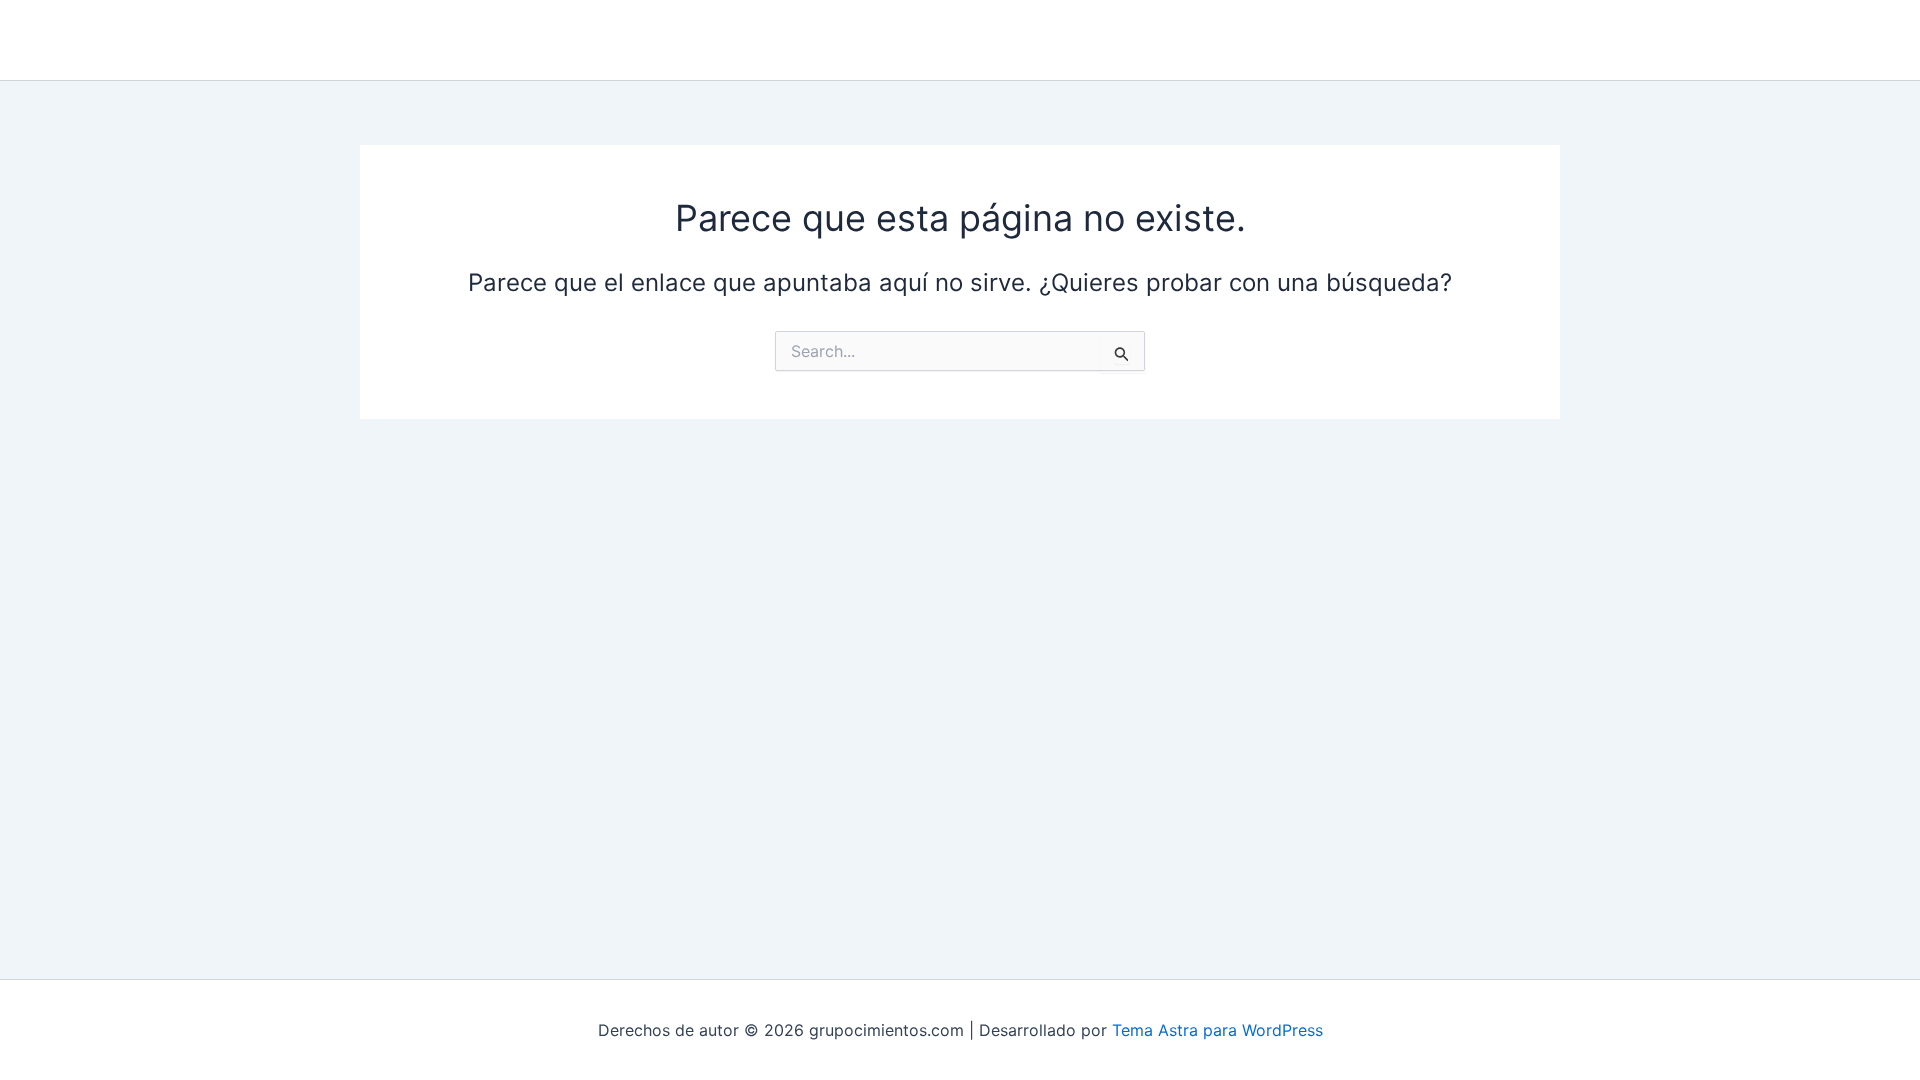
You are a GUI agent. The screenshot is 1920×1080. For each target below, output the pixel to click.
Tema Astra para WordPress (1217, 1030)
